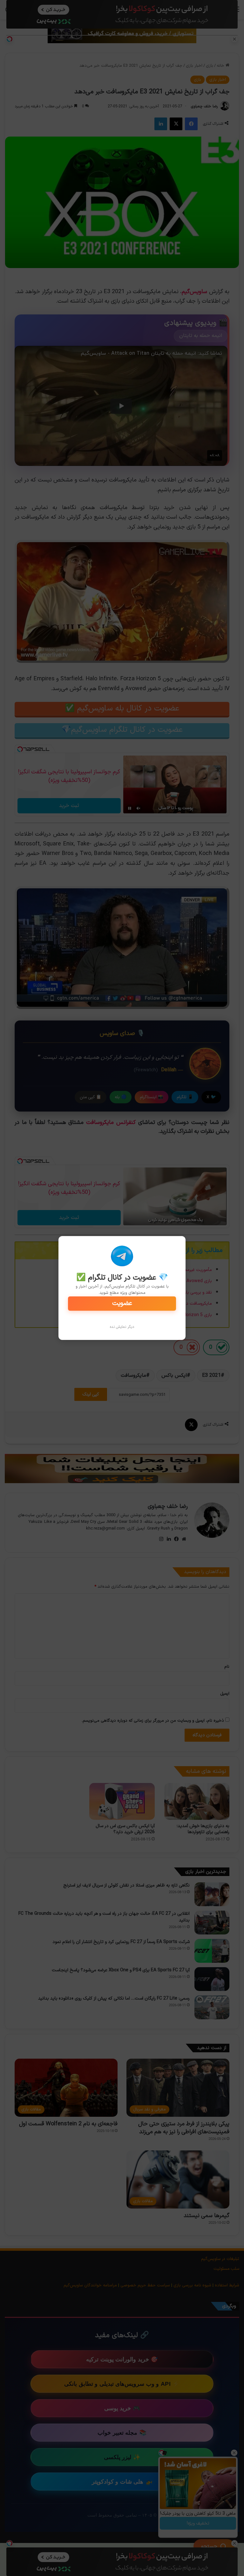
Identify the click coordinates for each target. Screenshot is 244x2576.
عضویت (122, 1303)
